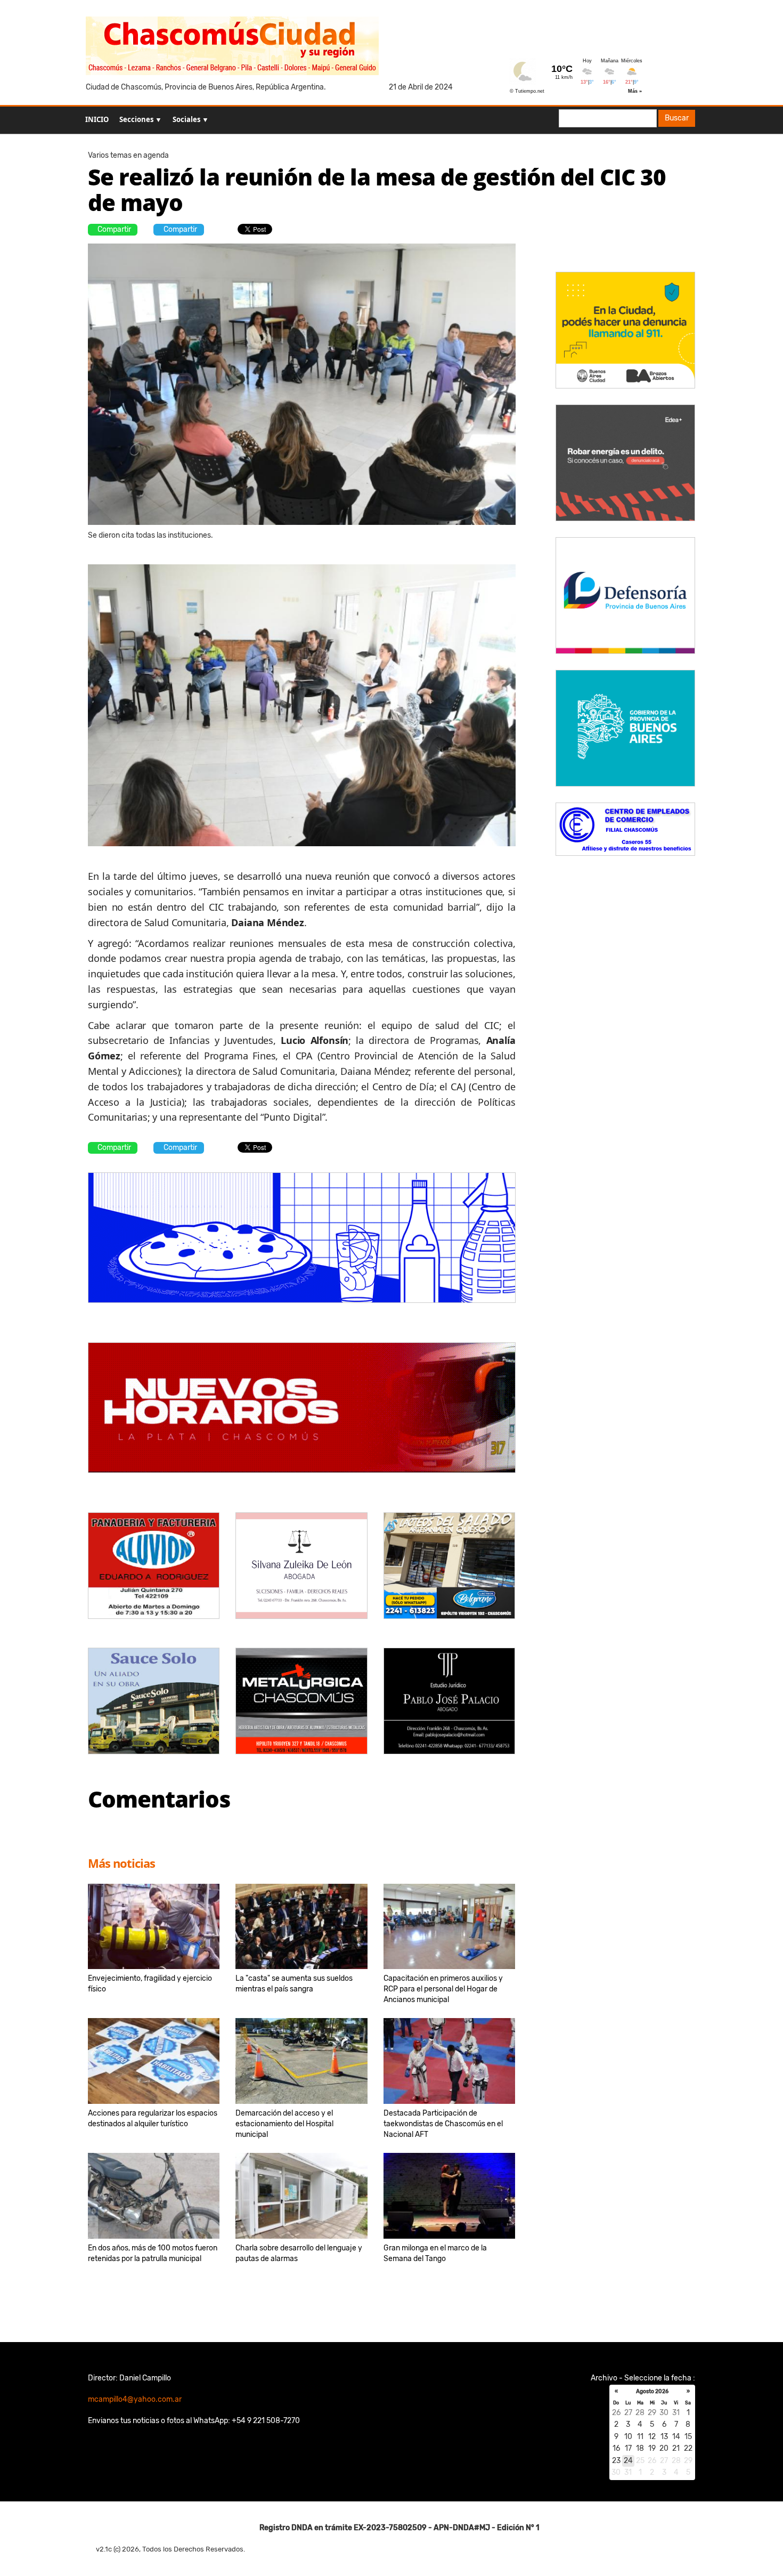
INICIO (97, 119)
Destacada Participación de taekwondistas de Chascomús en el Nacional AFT (443, 2124)
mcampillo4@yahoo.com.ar (135, 2399)
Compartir (114, 229)
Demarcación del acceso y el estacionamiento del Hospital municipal (284, 2124)
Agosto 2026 (652, 2392)
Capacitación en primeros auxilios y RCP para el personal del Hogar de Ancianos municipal (443, 1989)
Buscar (677, 118)
